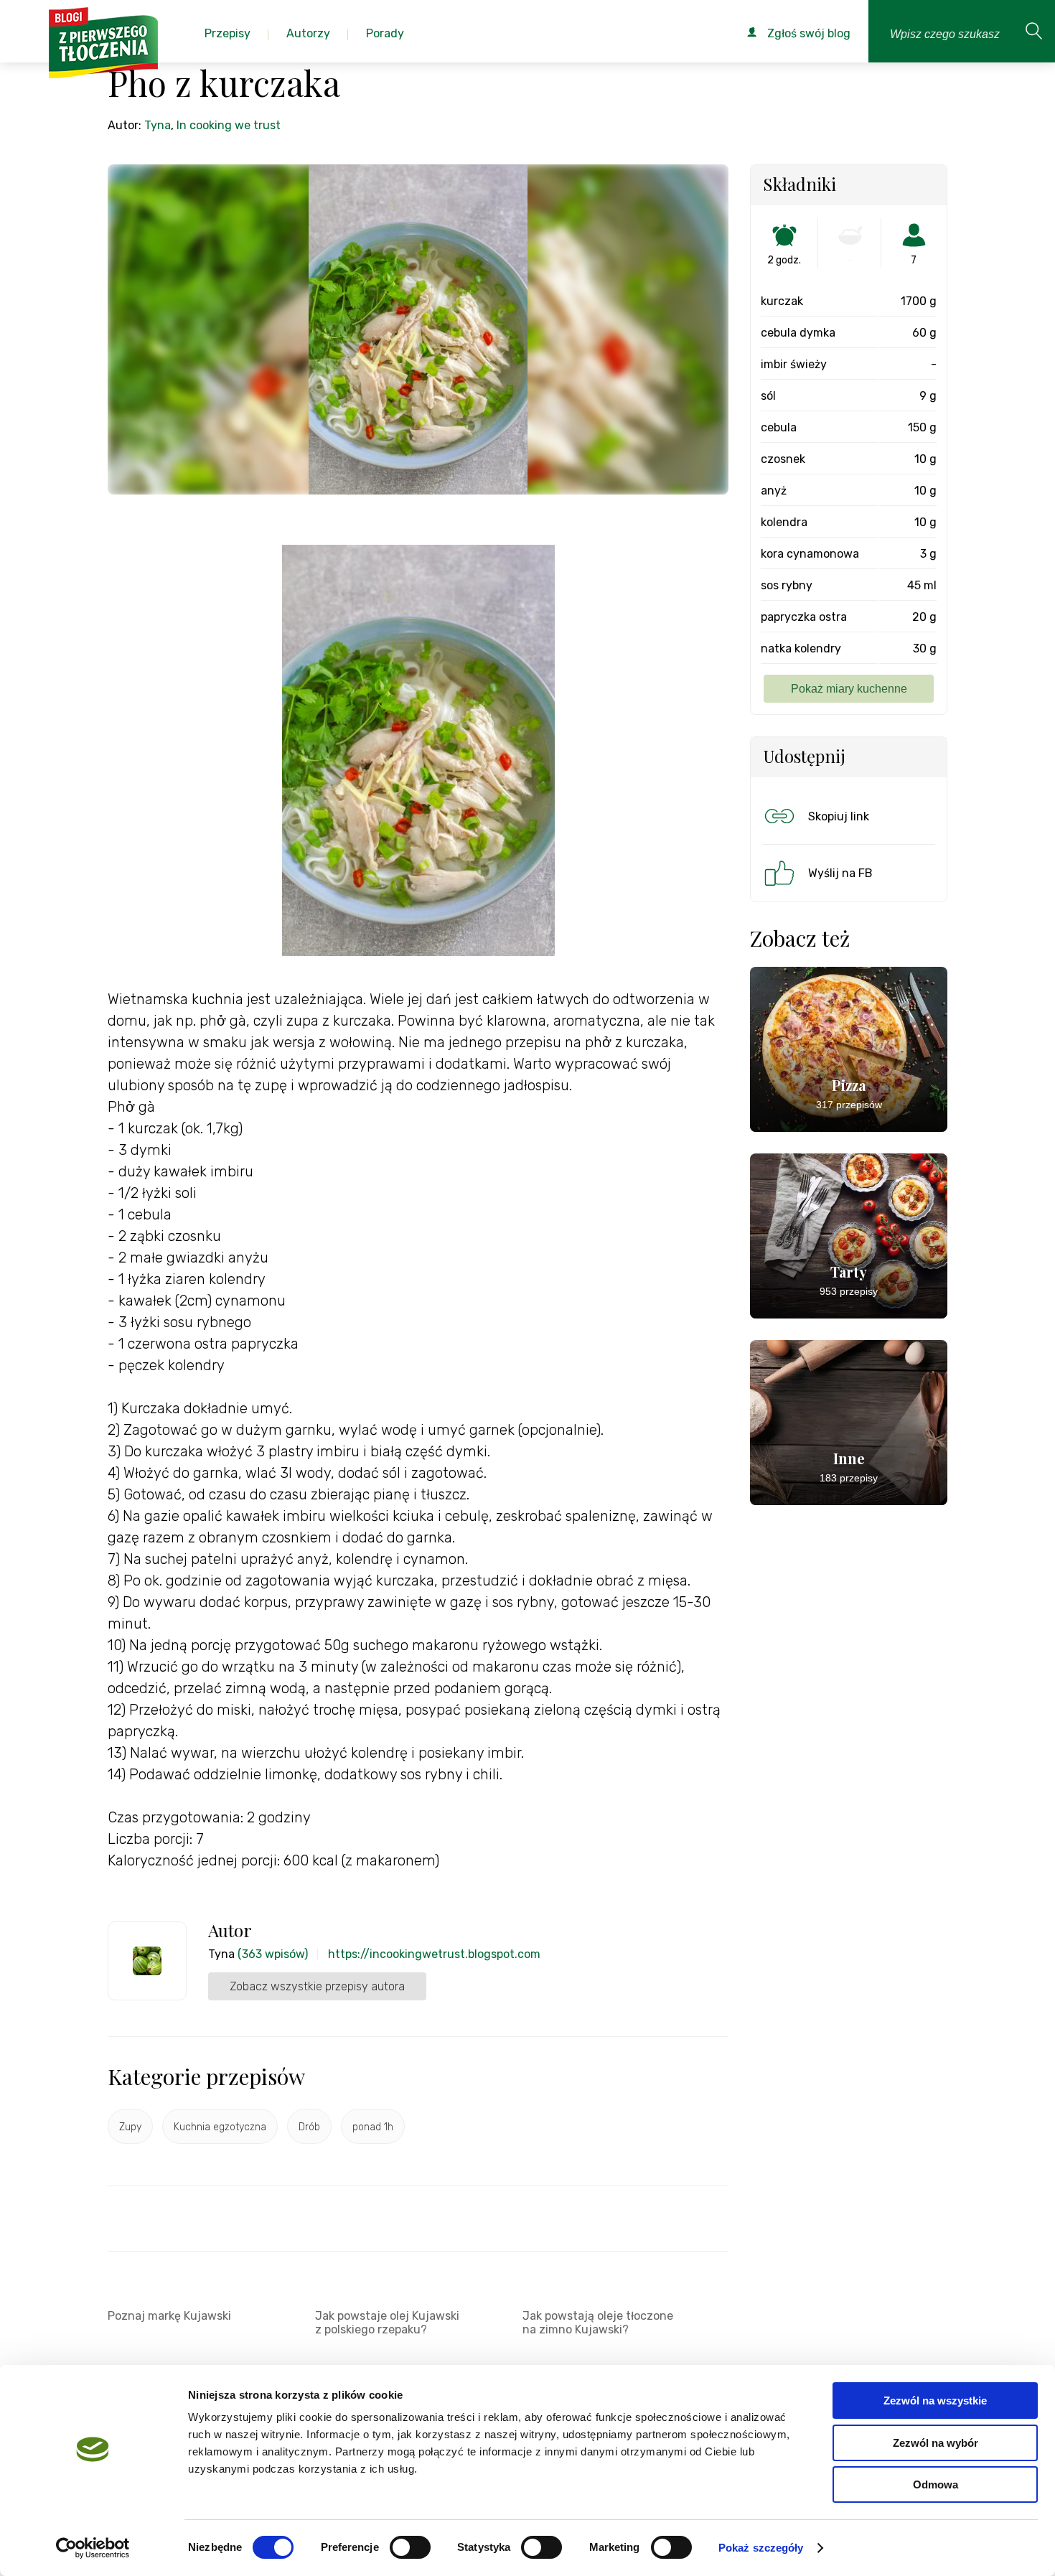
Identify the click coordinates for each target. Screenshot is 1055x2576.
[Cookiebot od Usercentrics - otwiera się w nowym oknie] (93, 2548)
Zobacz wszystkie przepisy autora (317, 1986)
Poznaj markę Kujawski (169, 2316)
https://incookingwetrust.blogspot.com (434, 1954)
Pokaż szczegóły (761, 2548)
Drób (309, 2127)
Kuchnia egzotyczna (220, 2127)
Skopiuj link (839, 816)
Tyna (158, 125)
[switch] (410, 2547)
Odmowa (936, 2484)
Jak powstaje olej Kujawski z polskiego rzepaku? (387, 2323)
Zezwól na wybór (936, 2443)
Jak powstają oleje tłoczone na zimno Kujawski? (598, 2323)
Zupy (130, 2127)
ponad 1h (373, 2127)
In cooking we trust (229, 125)
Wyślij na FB (840, 873)
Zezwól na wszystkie (935, 2401)
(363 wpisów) (273, 1954)
